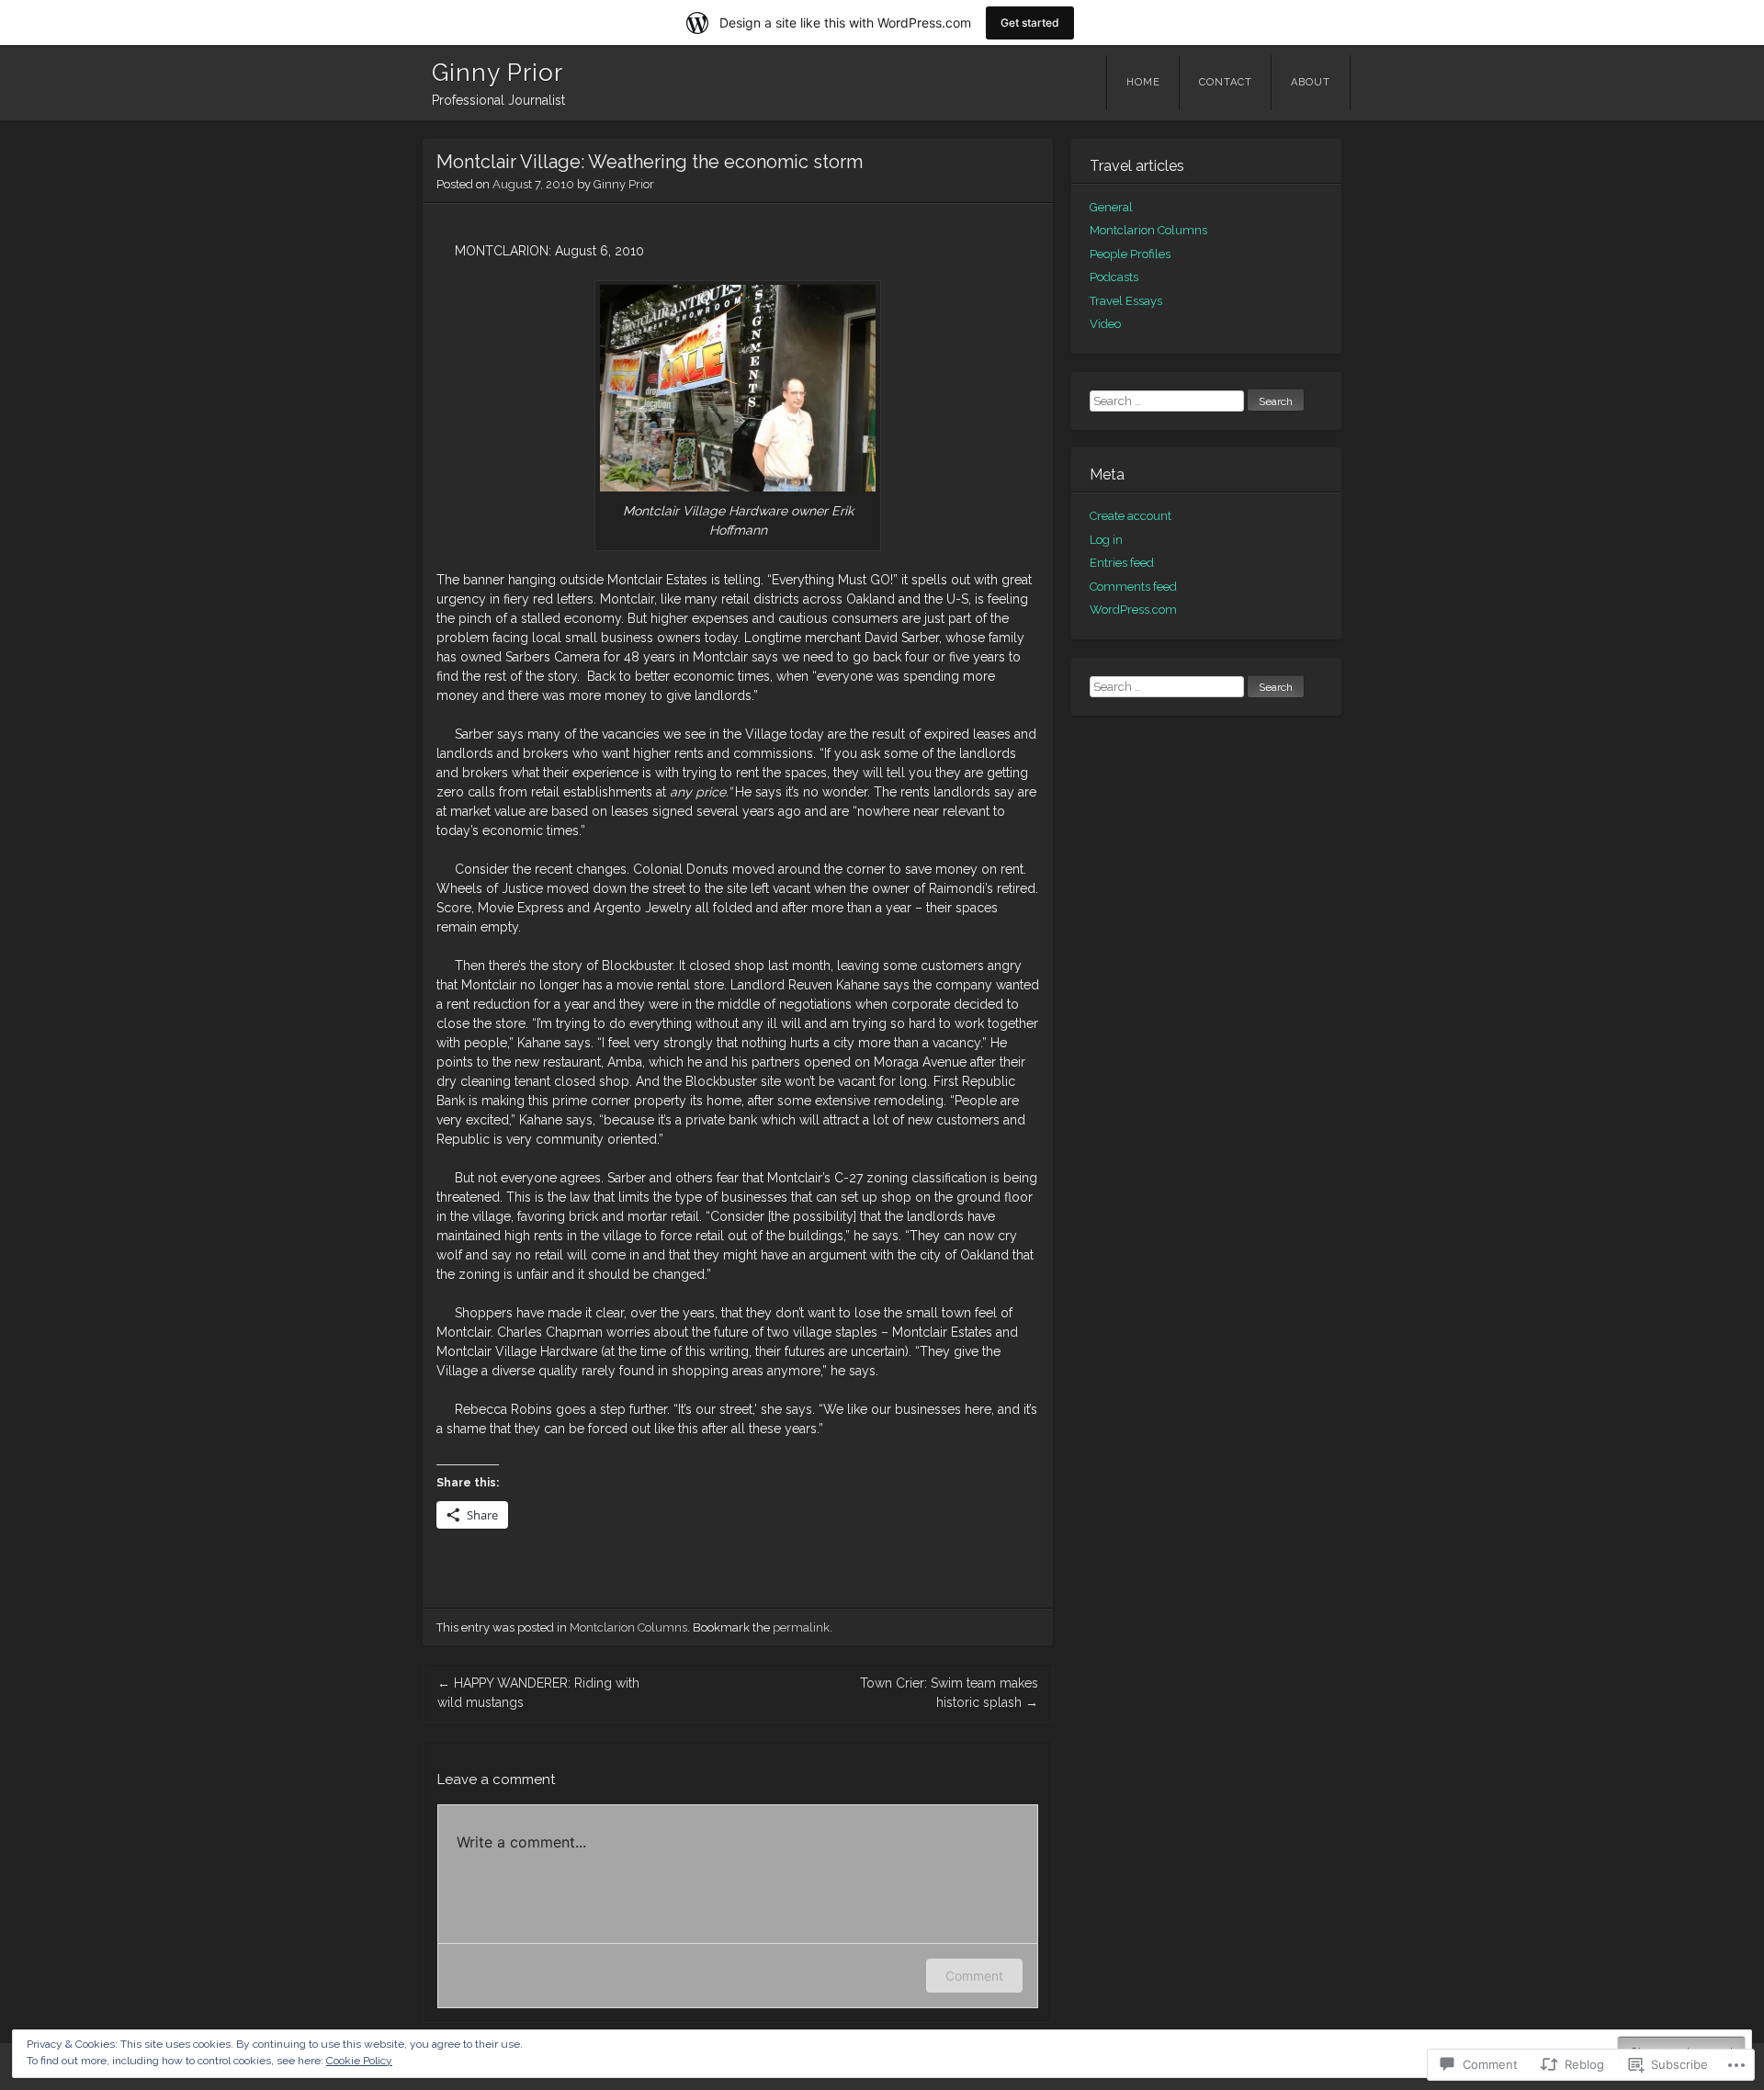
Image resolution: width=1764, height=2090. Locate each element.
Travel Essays (1126, 301)
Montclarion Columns (628, 1627)
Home (1143, 82)
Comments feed (1133, 587)
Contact (1226, 82)
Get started (1030, 23)
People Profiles (1130, 254)
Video (1105, 324)
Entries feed (1122, 563)
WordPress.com (1133, 610)
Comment (974, 1976)
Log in (1106, 540)
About (1311, 82)
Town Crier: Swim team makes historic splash (949, 1693)
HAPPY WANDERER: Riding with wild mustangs (538, 1693)
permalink (801, 1627)
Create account (1131, 516)
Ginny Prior (498, 73)
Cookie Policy (359, 2061)
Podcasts (1114, 277)
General (1111, 207)
